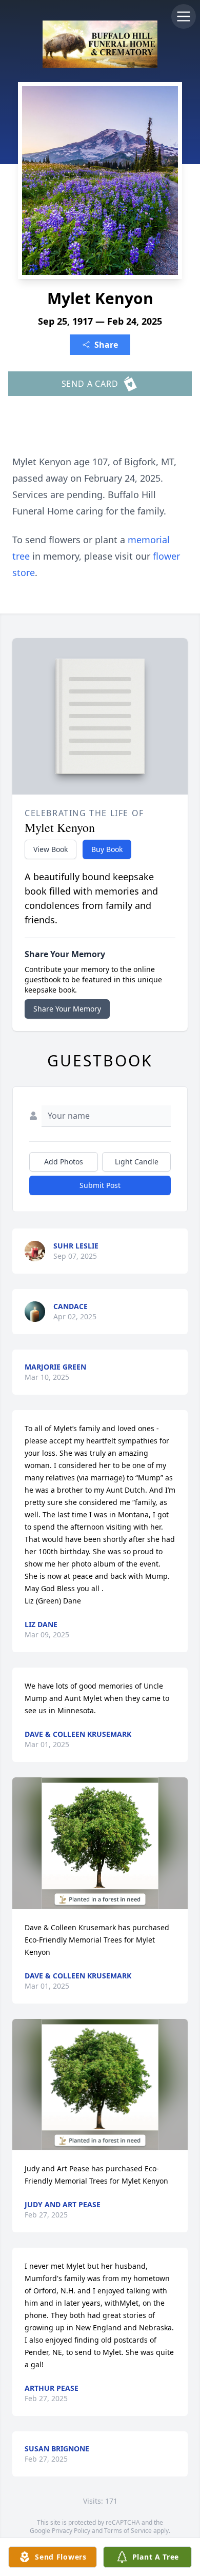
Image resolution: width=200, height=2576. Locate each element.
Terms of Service (128, 2531)
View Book (51, 849)
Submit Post (100, 1185)
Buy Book (107, 849)
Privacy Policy (71, 2531)
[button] (100, 1843)
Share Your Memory (67, 1009)
